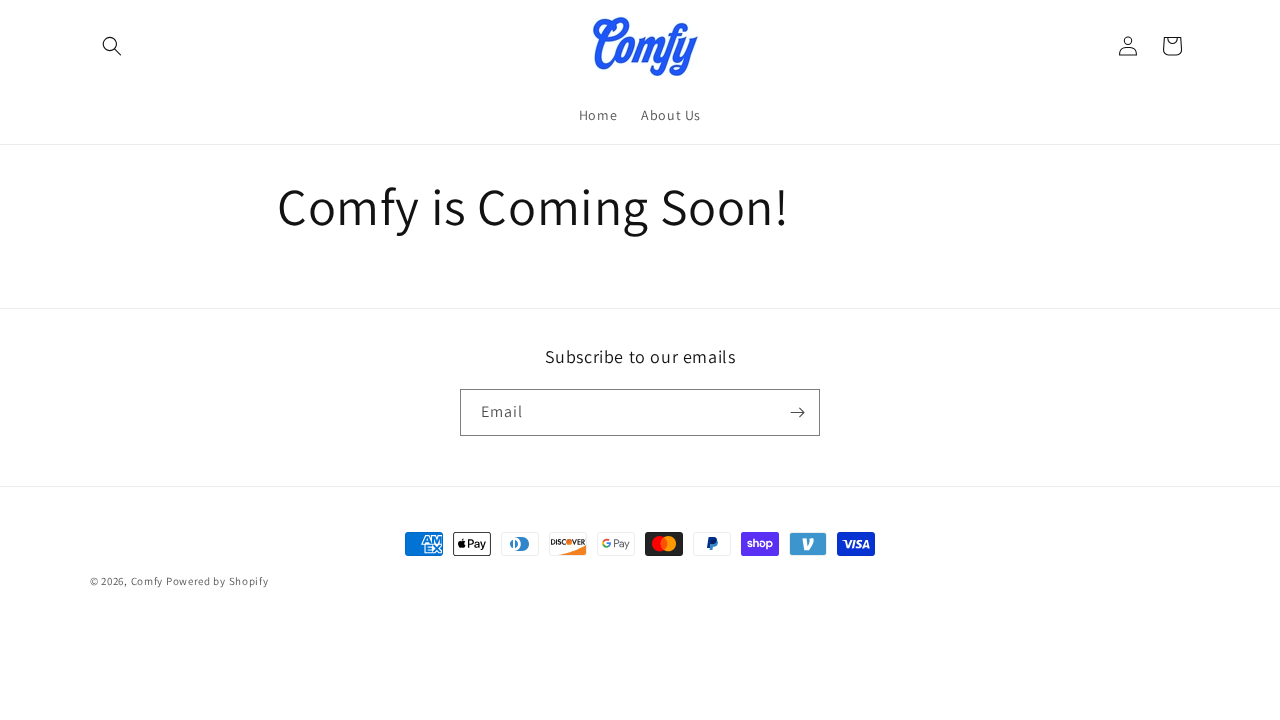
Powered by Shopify (217, 581)
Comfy (147, 581)
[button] (112, 46)
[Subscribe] (797, 412)
